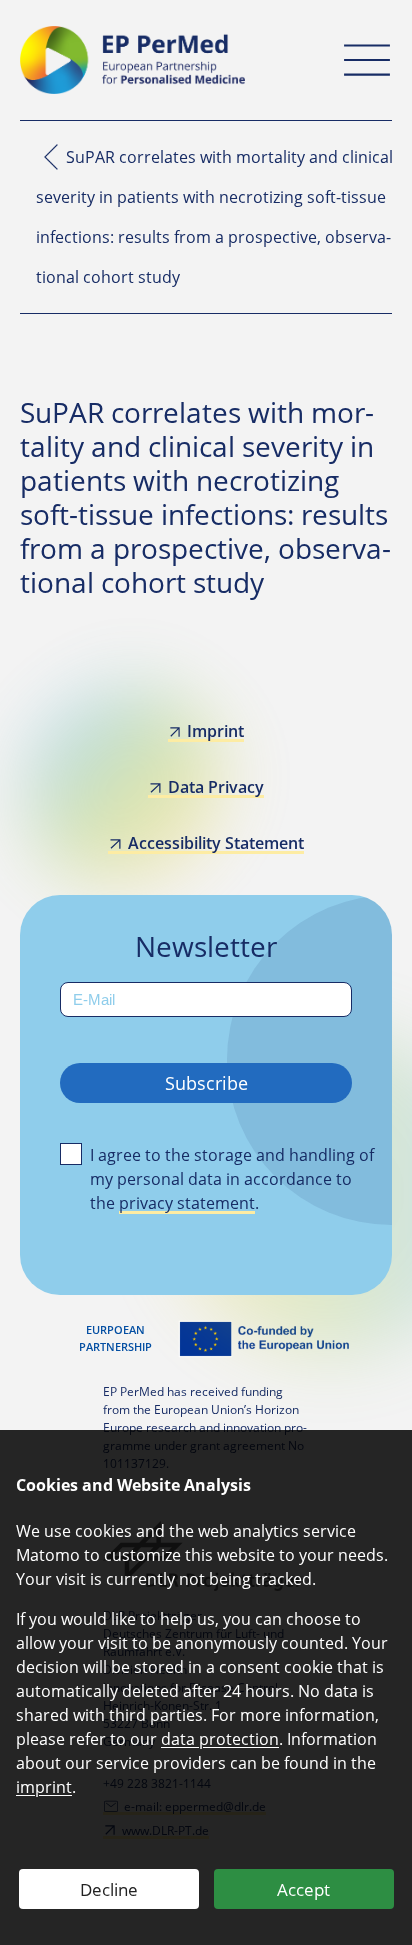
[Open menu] (367, 60)
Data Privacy (215, 787)
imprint (44, 1787)
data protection (220, 1739)
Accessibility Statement (215, 843)
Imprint (215, 731)
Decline (109, 1889)
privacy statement (187, 1203)
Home (51, 157)
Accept (303, 1889)
